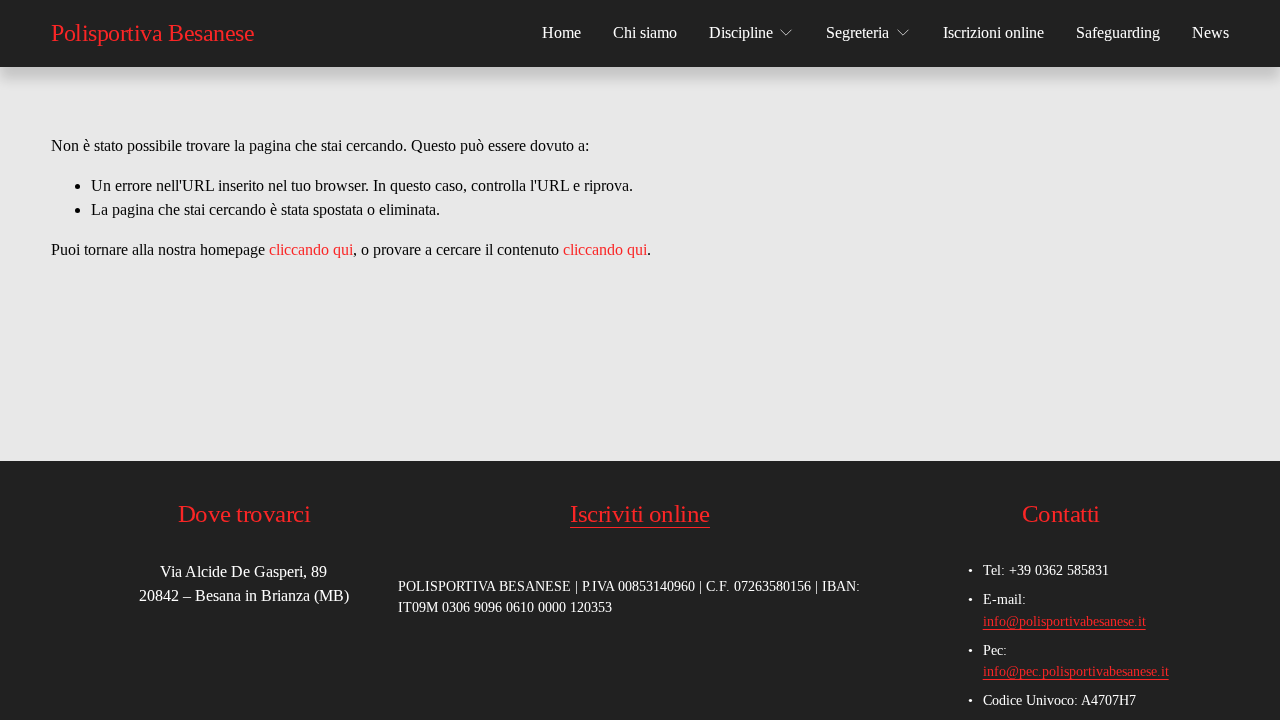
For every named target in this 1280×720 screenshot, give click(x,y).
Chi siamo (645, 32)
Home (561, 32)
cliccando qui (311, 249)
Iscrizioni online (993, 32)
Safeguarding (1118, 32)
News (1210, 32)
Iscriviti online (640, 513)
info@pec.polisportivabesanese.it (1076, 671)
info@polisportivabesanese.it (1064, 621)
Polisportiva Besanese (152, 33)
